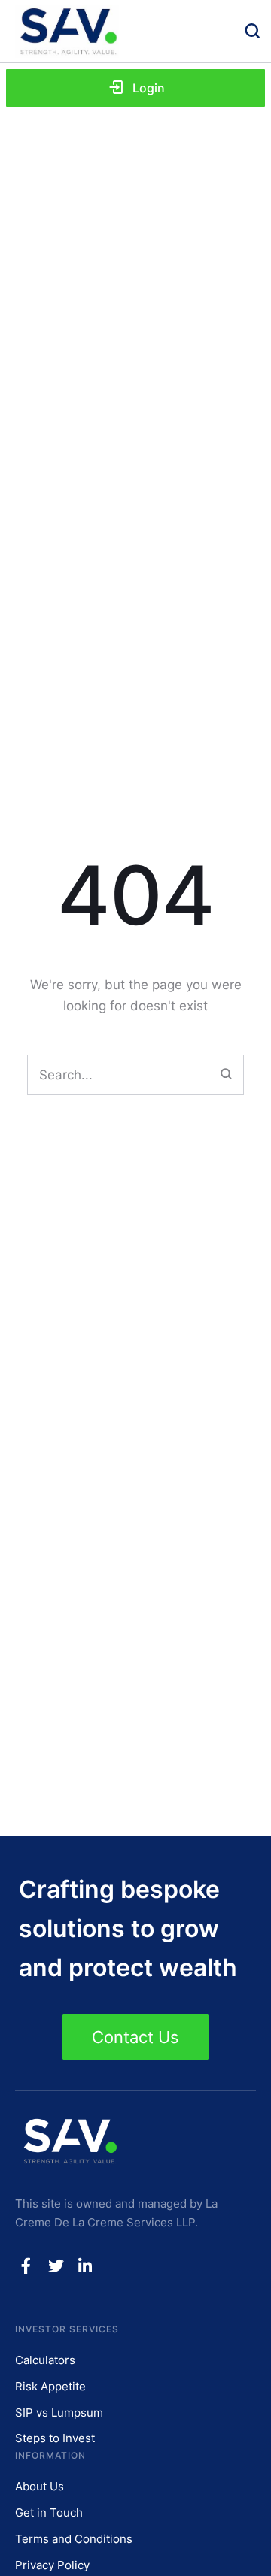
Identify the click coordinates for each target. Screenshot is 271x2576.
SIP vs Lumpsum (59, 2413)
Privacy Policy (52, 2565)
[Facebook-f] (26, 2266)
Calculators (45, 2360)
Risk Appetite (50, 2386)
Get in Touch (49, 2512)
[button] (135, 88)
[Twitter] (55, 2266)
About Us (40, 2486)
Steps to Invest (55, 2438)
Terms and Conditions (74, 2539)
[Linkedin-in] (85, 2266)
